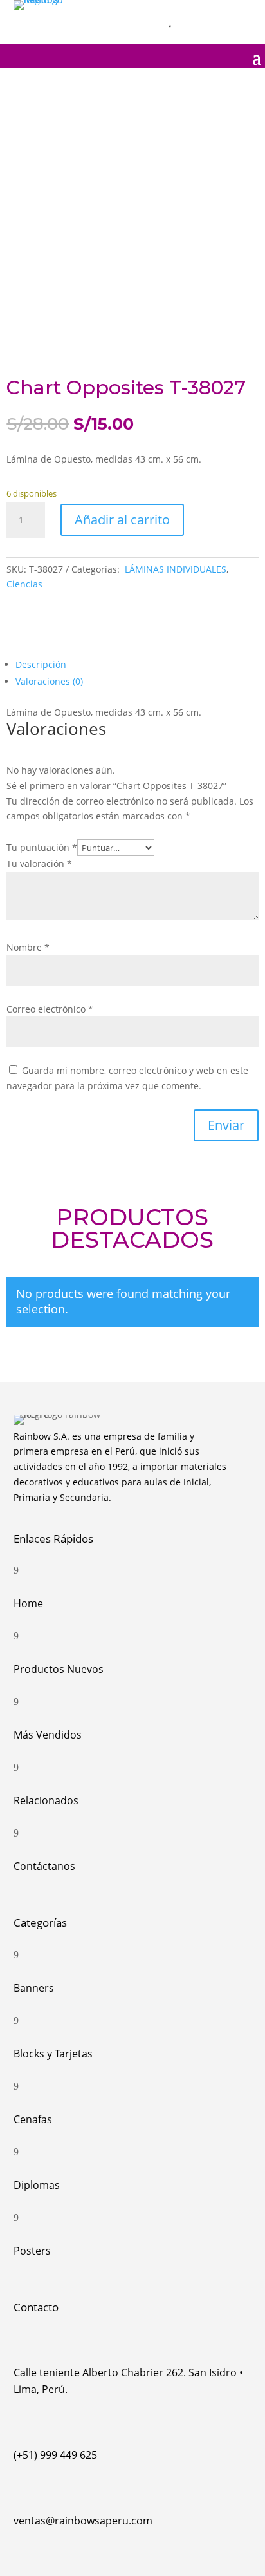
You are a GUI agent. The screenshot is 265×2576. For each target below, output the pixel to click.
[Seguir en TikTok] (241, 12)
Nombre (28, 947)
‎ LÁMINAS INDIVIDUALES (174, 569)
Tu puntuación (42, 847)
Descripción (41, 664)
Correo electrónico (50, 1009)
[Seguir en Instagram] (187, 12)
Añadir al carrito (122, 520)
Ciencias (24, 584)
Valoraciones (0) (49, 681)
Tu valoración (39, 863)
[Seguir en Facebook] (214, 12)
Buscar (139, 23)
